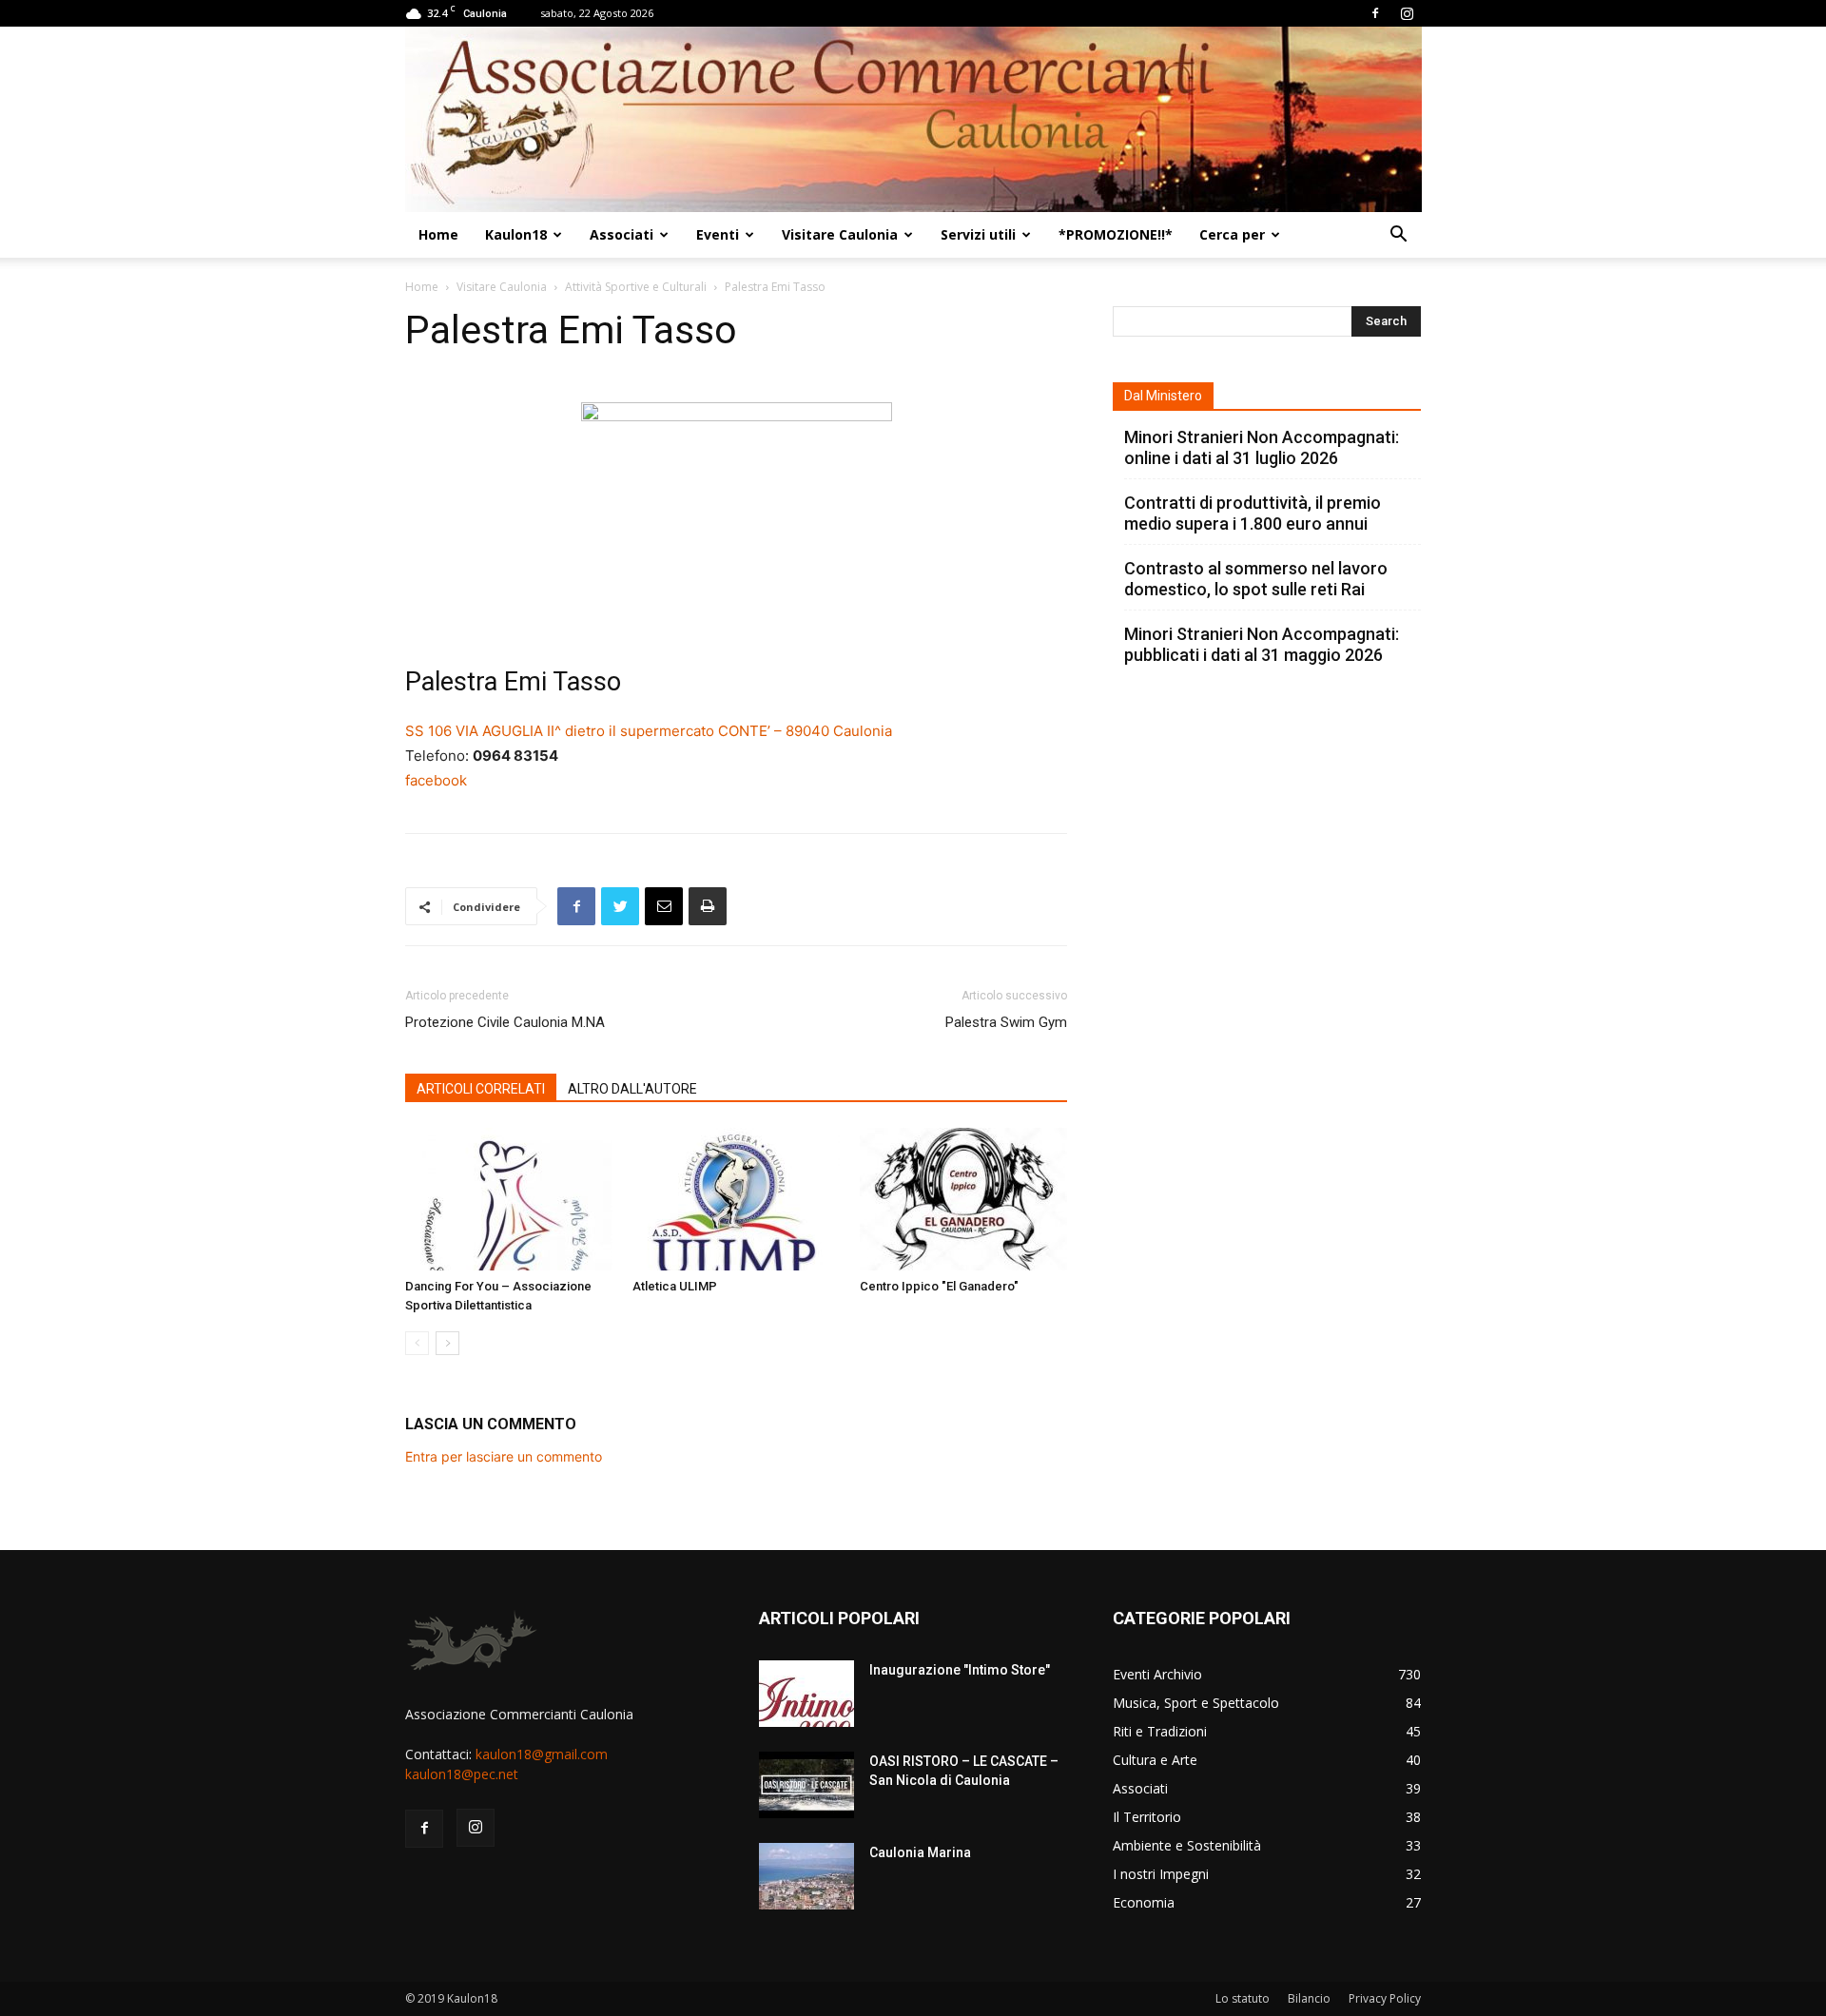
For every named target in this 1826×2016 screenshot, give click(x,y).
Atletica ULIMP (675, 1286)
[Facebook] (1375, 13)
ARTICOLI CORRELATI (481, 1089)
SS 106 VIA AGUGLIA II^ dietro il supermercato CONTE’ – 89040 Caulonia (649, 731)
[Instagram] (1407, 13)
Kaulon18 (516, 234)
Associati (622, 234)
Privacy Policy (1385, 1998)
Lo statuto (1243, 1998)
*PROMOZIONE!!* (1116, 234)
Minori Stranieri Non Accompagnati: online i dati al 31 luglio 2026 (1262, 447)
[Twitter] (620, 906)
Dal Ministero (1163, 396)
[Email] (664, 906)
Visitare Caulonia (840, 234)
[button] (1398, 236)
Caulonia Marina (920, 1852)
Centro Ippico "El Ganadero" (939, 1286)
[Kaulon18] (913, 119)
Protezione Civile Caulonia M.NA (505, 1022)
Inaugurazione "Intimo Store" (960, 1670)
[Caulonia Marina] (806, 1876)
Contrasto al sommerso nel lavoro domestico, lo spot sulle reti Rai (1256, 579)
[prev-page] (417, 1343)
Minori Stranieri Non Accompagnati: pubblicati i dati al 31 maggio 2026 (1262, 644)
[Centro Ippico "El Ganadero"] (963, 1199)
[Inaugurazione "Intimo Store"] (806, 1694)
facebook (436, 780)
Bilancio (1309, 1998)
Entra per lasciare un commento (504, 1456)
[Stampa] (708, 906)
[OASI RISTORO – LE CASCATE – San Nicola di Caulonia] (806, 1785)
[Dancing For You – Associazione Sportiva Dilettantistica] (509, 1199)
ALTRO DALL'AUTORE (632, 1089)
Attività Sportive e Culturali (636, 287)
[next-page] (447, 1343)
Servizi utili (978, 234)
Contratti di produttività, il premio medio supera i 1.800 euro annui (1253, 513)
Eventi (718, 234)
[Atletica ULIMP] (736, 1199)
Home (438, 234)
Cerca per (1232, 234)
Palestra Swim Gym (1006, 1022)
